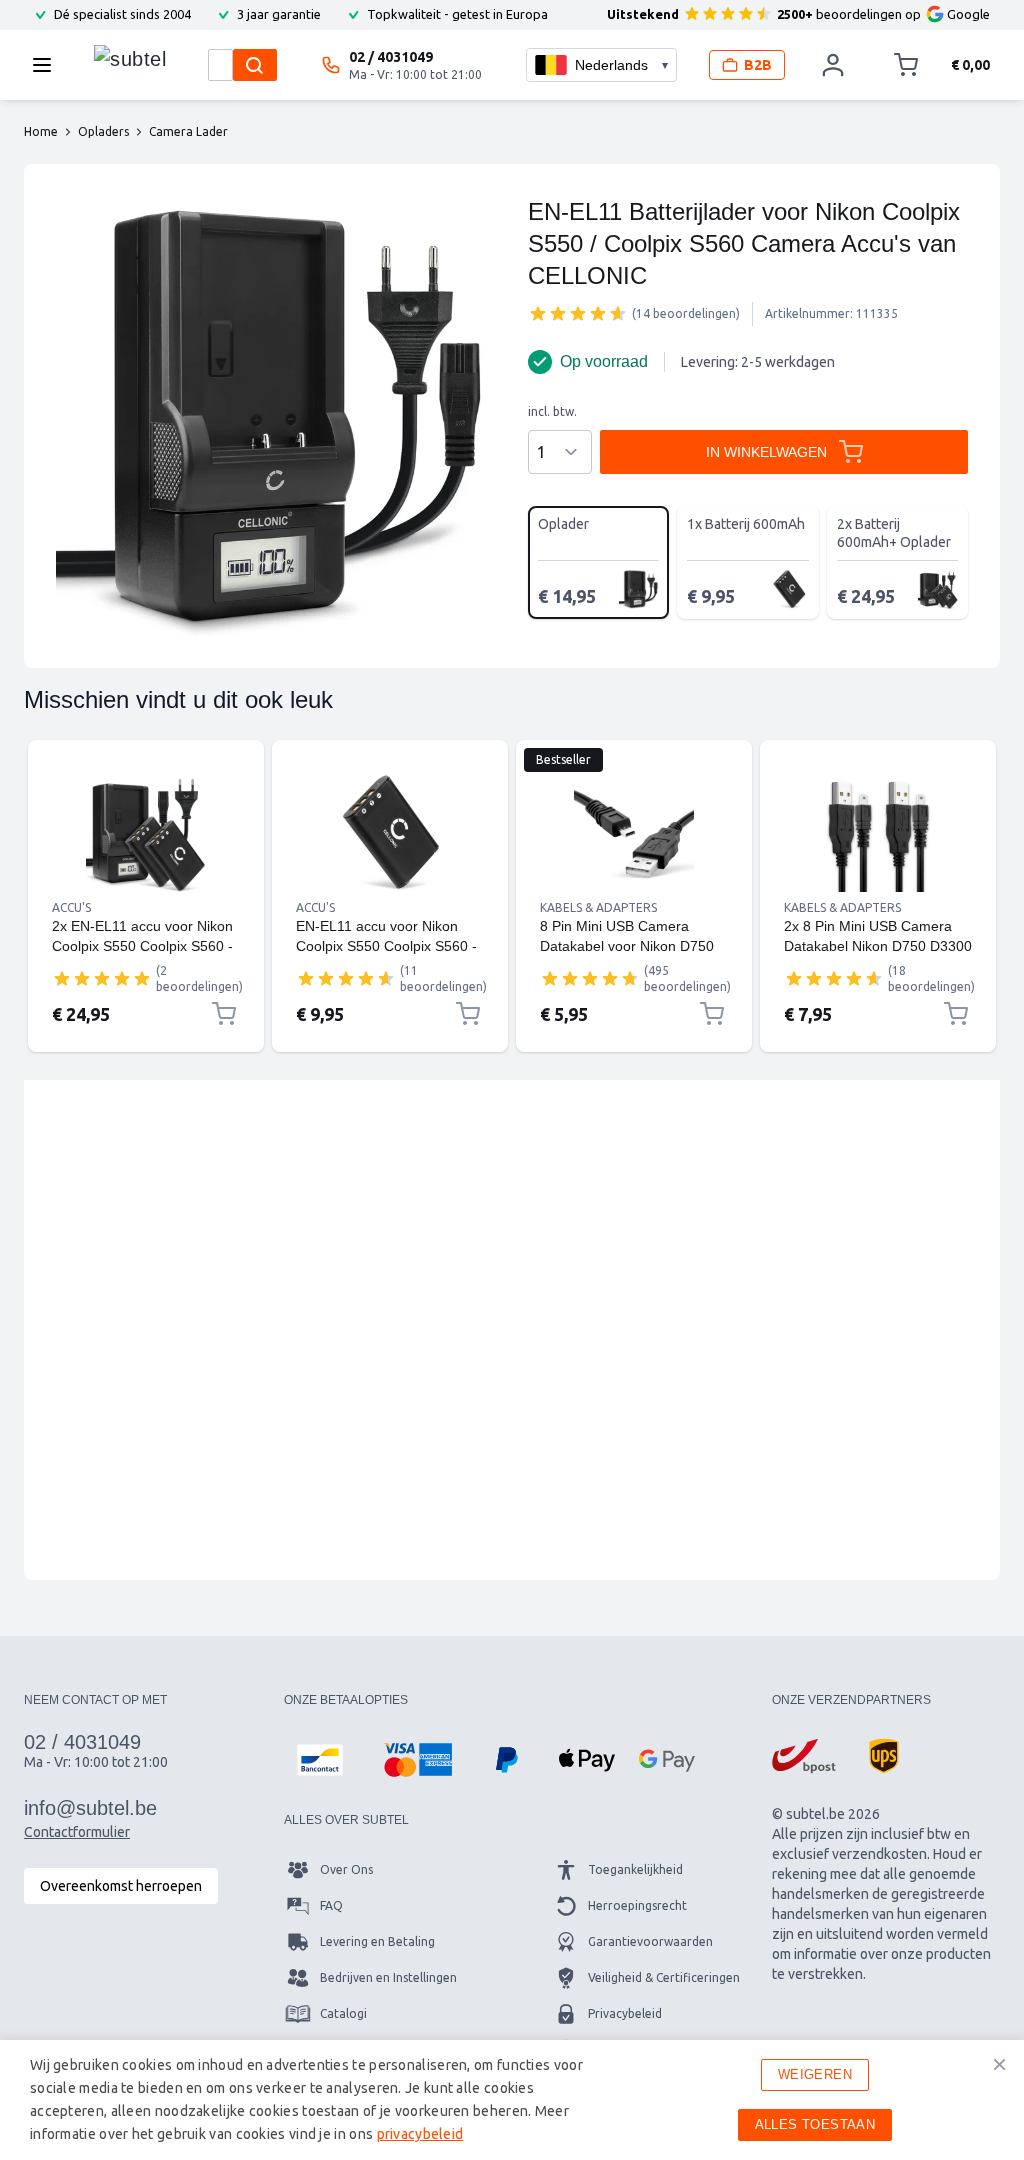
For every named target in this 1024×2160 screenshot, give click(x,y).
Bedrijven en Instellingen (388, 1977)
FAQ (331, 1905)
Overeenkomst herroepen (121, 1886)
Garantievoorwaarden (650, 1941)
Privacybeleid (625, 2013)
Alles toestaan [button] (815, 2124)
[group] (578, 313)
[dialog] (512, 2100)
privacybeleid (420, 2134)
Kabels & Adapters (598, 907)
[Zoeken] (255, 65)
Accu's (71, 907)
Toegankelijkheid (635, 1869)
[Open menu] (48, 65)
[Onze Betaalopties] (320, 1760)
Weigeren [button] (815, 2074)
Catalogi (343, 2013)
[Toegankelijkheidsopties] (40, 2120)
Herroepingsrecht (637, 1905)
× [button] (999, 2064)
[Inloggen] (833, 65)
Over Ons (346, 1869)
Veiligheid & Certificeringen (664, 1977)
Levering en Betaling (377, 1941)
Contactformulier (77, 1832)
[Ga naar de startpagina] (130, 60)
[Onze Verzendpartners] (804, 1756)
